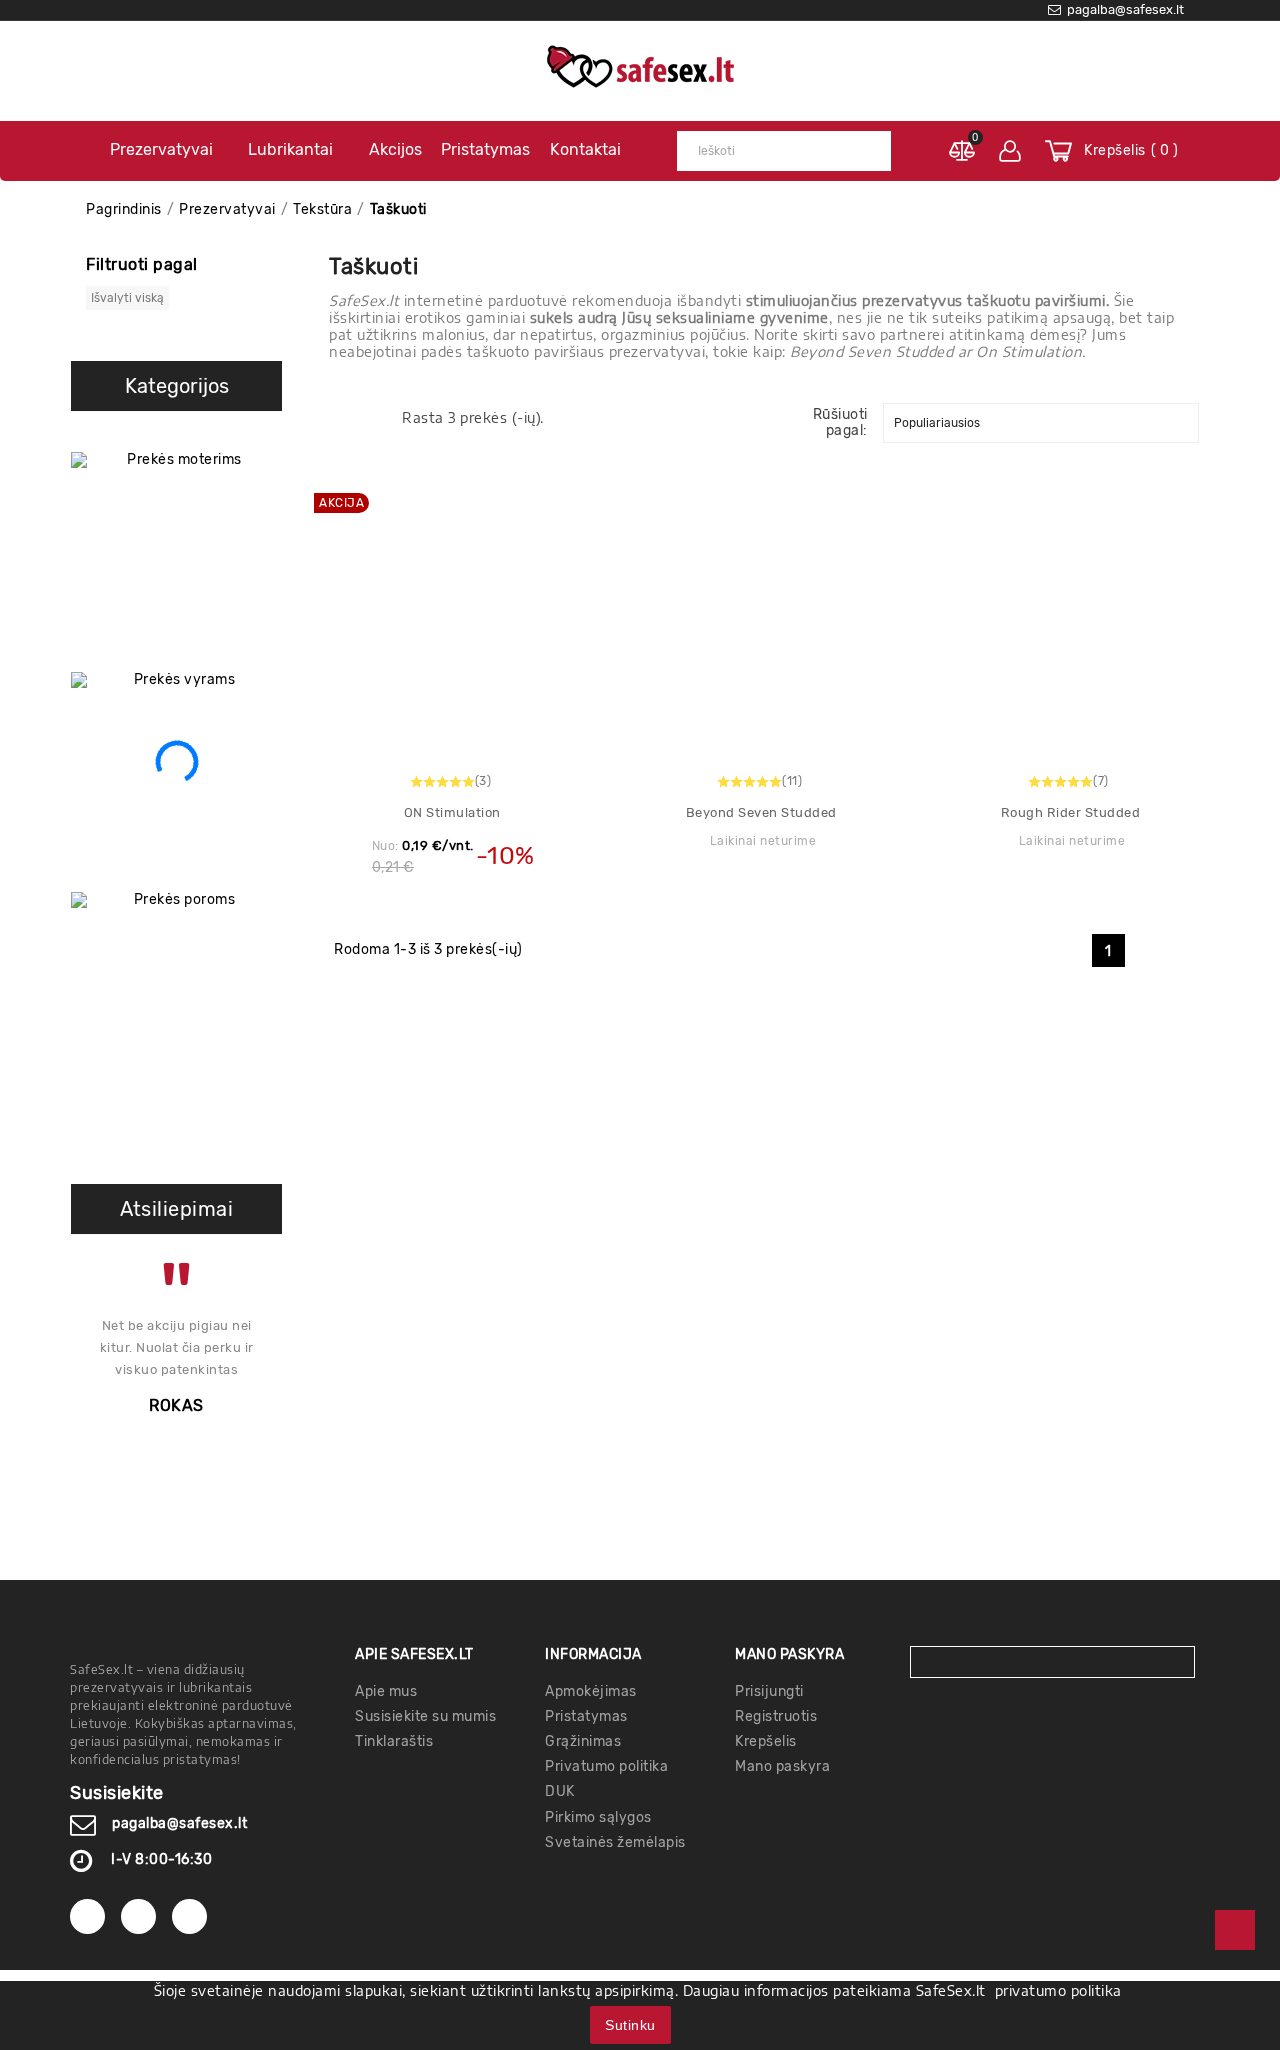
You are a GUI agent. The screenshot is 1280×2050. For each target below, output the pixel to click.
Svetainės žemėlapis (615, 1842)
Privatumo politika (606, 1766)
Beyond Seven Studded (761, 812)
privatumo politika (1058, 1990)
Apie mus (386, 1691)
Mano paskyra (782, 1766)
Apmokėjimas (591, 1691)
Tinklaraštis (394, 1741)
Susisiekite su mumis (425, 1716)
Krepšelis (766, 1741)
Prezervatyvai (161, 149)
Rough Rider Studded (1071, 812)
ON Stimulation (452, 812)
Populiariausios (937, 423)
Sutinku (630, 2025)
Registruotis (776, 1716)
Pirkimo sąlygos (598, 1817)
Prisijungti (769, 1691)
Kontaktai (585, 149)
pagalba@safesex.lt (179, 1823)
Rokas (176, 1405)
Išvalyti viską (127, 298)
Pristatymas (485, 149)
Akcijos (395, 149)
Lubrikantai (290, 149)
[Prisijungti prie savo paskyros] (1010, 151)
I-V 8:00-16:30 (161, 1859)
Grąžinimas (583, 1741)
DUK (560, 1791)
